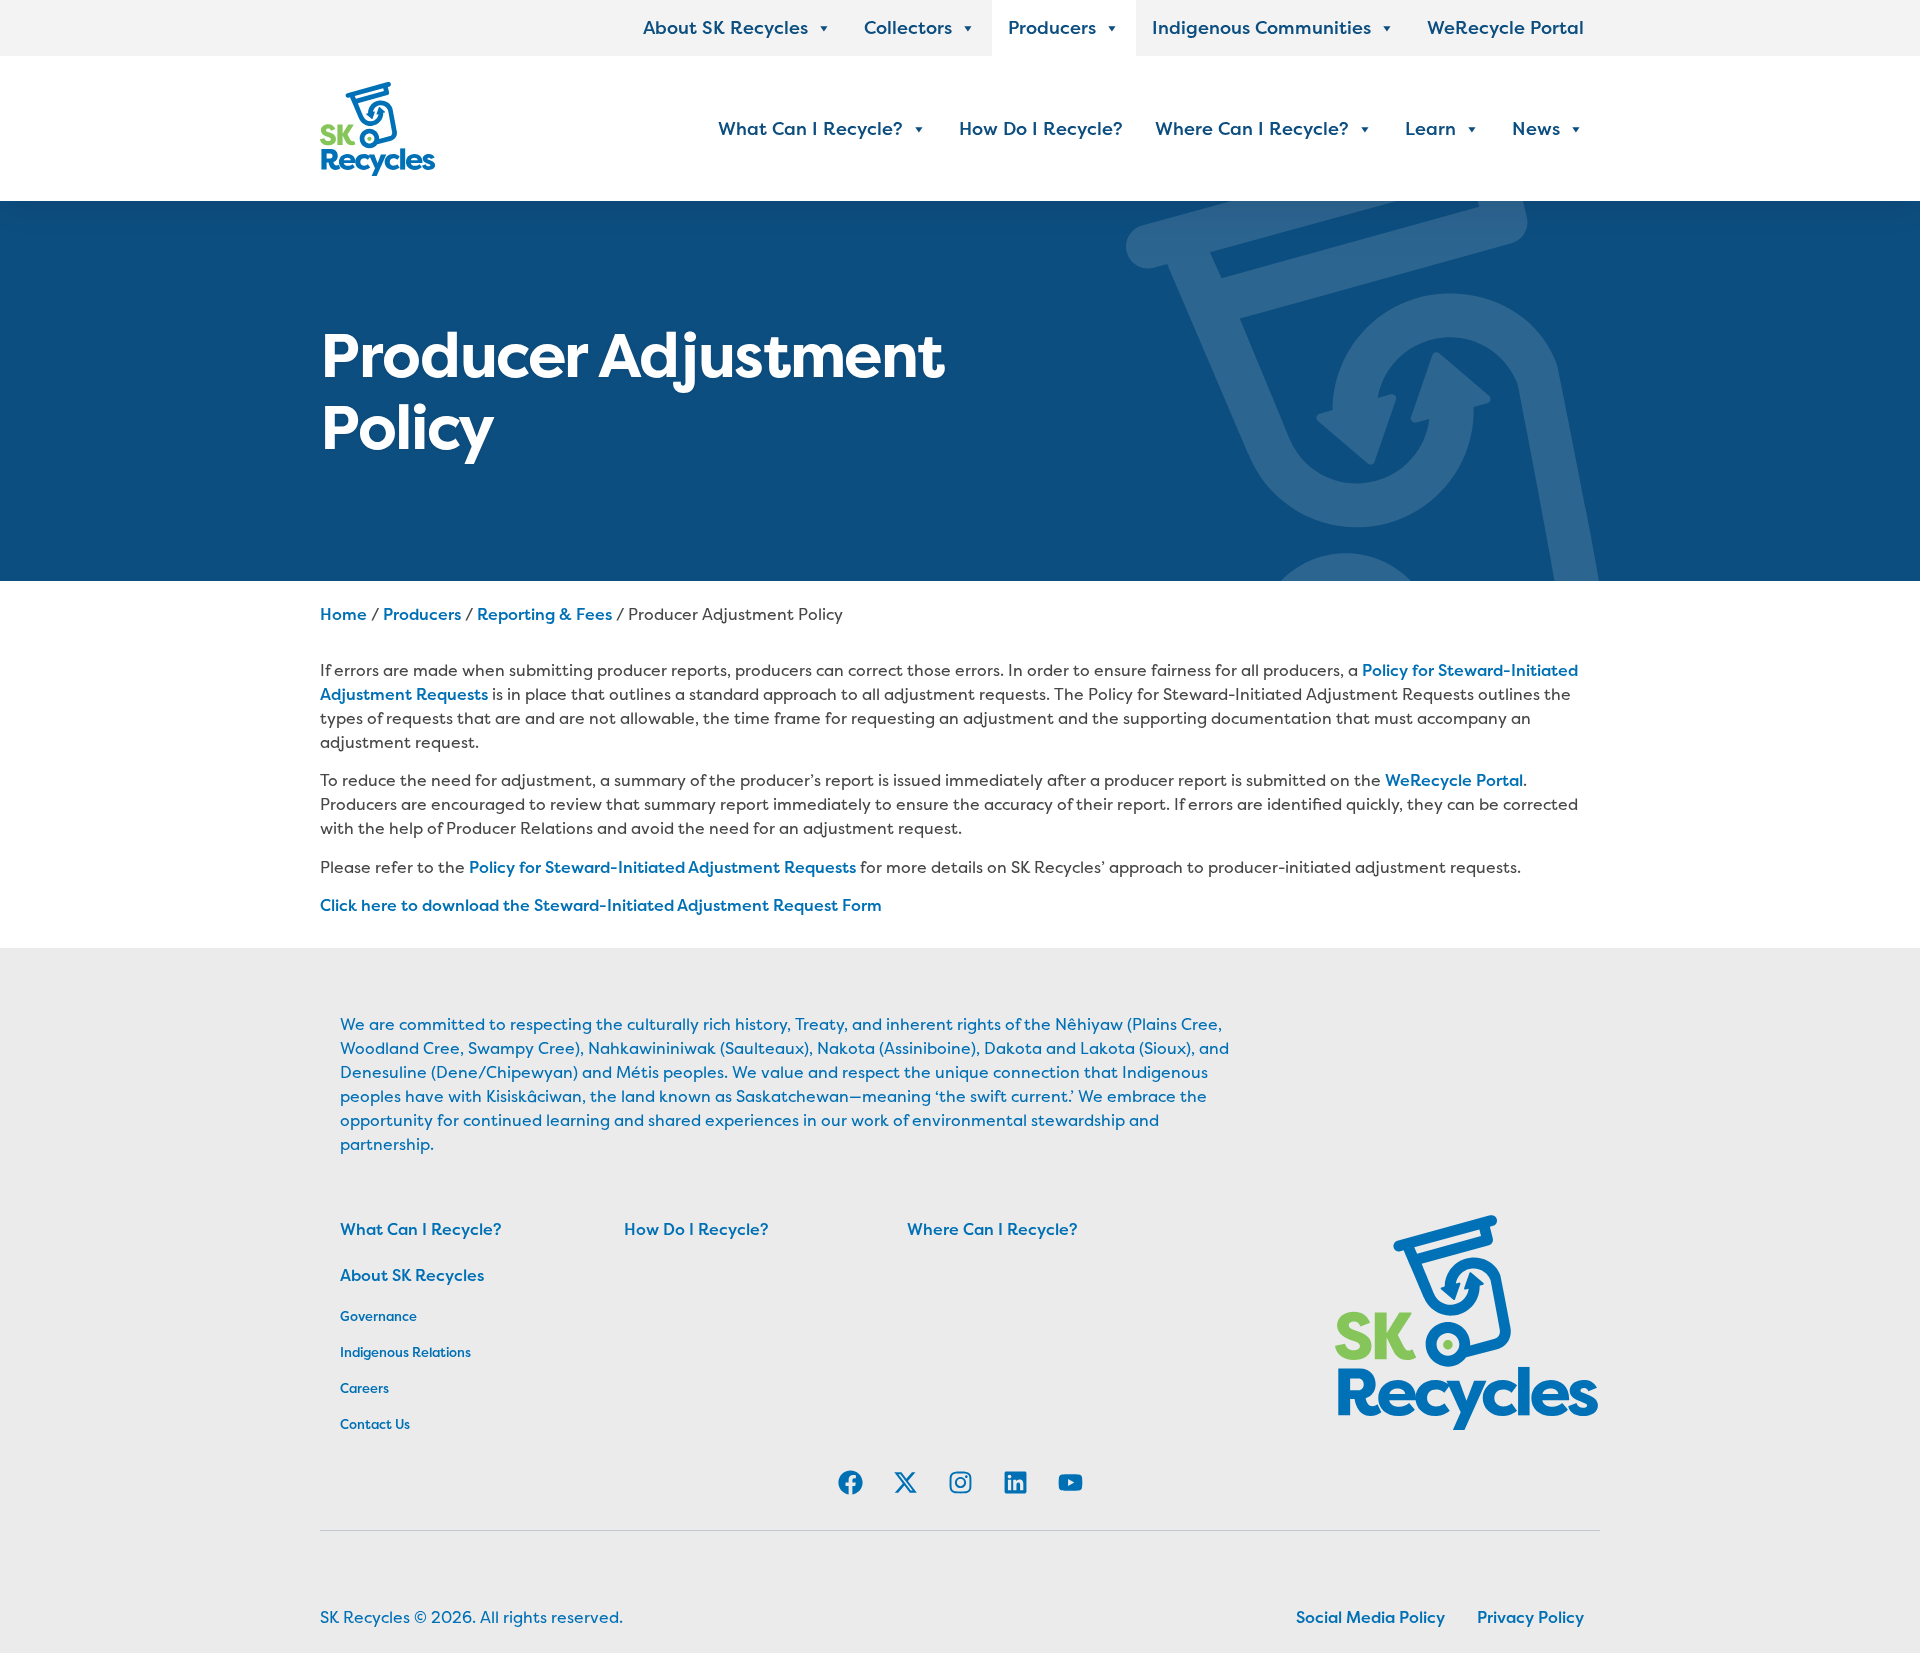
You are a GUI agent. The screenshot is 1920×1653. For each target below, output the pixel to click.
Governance (353, 1316)
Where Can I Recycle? (1252, 128)
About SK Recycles (725, 27)
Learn (1430, 128)
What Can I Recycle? (810, 128)
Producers (1052, 27)
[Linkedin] (1015, 1483)
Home (343, 614)
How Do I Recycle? (1041, 128)
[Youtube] (1070, 1483)
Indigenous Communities (1261, 27)
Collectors (908, 27)
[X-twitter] (905, 1483)
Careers (353, 1388)
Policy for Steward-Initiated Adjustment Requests (662, 867)
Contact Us (353, 1424)
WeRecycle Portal (1505, 27)
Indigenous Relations (353, 1352)
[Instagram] (960, 1483)
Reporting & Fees (544, 614)
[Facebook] (850, 1483)
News (1536, 128)
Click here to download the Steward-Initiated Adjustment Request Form (601, 905)
